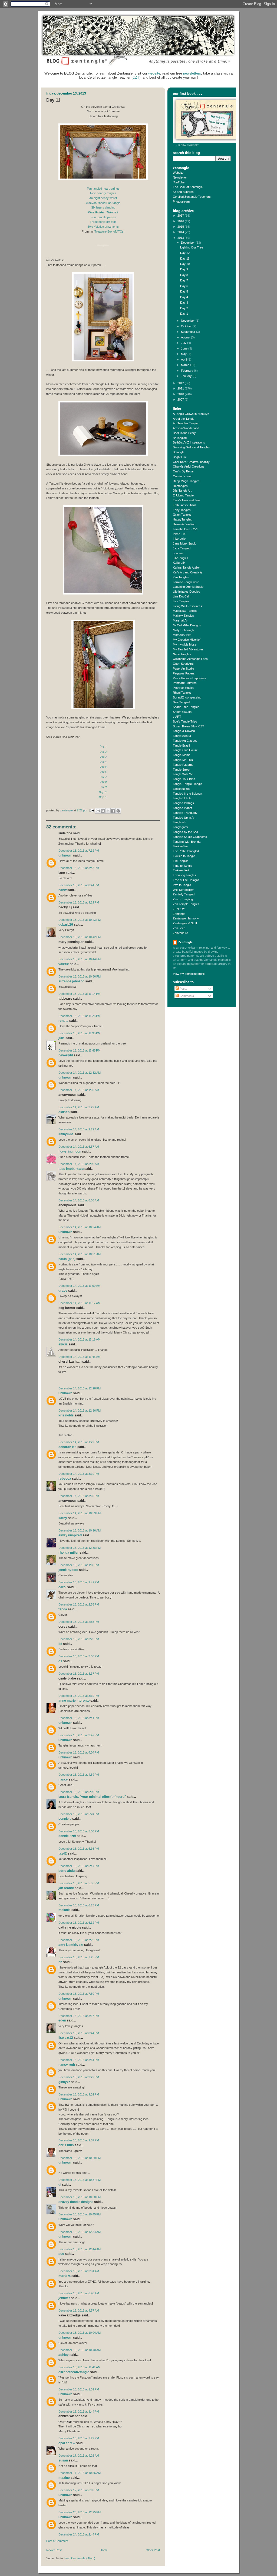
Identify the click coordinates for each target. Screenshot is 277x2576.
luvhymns (66, 1134)
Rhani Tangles (182, 693)
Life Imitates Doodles (187, 592)
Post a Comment (57, 2541)
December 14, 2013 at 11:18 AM (79, 1339)
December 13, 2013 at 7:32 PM (79, 851)
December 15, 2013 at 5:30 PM (79, 1831)
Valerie (64, 964)
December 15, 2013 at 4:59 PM (79, 1775)
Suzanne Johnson (71, 981)
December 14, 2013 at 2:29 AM (79, 1129)
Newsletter (180, 177)
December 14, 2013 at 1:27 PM (79, 1442)
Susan (63, 2460)
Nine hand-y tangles (103, 193)
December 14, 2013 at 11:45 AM (79, 1357)
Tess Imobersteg (71, 1169)
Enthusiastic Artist (184, 505)
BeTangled (180, 438)
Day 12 (103, 797)
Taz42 (63, 1853)
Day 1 (184, 314)
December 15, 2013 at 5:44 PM (79, 1866)
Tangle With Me (183, 774)
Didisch (64, 1112)
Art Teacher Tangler (186, 423)
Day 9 (103, 787)
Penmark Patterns (185, 683)
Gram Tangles (182, 515)
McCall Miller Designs (187, 625)
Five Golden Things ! (103, 212)
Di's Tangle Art (182, 491)
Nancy (63, 1779)
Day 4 (184, 297)
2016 (181, 221)
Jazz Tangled (182, 548)
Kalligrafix (179, 563)
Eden (62, 2020)
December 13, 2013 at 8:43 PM (79, 868)
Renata (63, 1021)
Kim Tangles (181, 577)
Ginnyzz (64, 2082)
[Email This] (98, 811)
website (154, 73)
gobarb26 (66, 925)
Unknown (65, 855)
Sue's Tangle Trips (185, 721)
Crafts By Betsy (183, 471)
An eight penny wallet (103, 198)
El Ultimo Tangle (183, 495)
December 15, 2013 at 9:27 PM (79, 2077)
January (187, 376)
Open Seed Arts (183, 664)
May (184, 354)
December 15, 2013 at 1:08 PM (79, 1565)
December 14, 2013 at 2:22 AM (79, 1107)
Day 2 (184, 308)
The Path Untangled (186, 851)
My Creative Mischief (187, 640)
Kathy (63, 1518)
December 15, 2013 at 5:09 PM (79, 1792)
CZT (136, 77)
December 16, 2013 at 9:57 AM (79, 2310)
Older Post (153, 2550)
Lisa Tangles (181, 601)
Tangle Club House (185, 750)
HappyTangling (183, 519)
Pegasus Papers (184, 673)
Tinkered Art (181, 870)
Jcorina (178, 553)
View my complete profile (189, 974)
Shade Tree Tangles (186, 707)
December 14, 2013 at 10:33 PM (80, 1513)
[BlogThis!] (103, 811)
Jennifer (64, 2298)
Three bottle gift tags (103, 222)
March (186, 365)
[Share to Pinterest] (118, 811)
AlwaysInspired (70, 1535)
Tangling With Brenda (187, 842)
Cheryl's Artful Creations (189, 466)
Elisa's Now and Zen (186, 500)
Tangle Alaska (182, 736)
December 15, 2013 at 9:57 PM (79, 2140)
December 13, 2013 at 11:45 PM (79, 1050)
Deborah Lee (67, 1447)
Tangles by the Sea (185, 832)
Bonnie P (65, 1819)
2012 (181, 383)
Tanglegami (180, 827)
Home (104, 2550)
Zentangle (185, 942)
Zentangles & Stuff (185, 923)
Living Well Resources (187, 606)
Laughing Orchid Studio (188, 587)
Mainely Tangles (183, 616)
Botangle (179, 452)
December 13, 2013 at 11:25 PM (79, 1016)
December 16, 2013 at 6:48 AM (79, 2293)
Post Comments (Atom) (80, 2558)
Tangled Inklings (183, 803)
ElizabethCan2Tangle (74, 2372)
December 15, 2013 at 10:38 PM (80, 2197)
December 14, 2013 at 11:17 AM (79, 1303)
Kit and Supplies (183, 192)
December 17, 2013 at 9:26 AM (79, 2456)
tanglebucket (181, 789)
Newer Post (54, 2550)
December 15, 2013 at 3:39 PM (79, 1696)
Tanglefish (179, 822)
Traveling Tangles (184, 875)
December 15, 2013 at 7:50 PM (79, 1994)
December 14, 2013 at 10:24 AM (80, 1227)
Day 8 (103, 782)
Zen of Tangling (183, 899)
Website (178, 173)
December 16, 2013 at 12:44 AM (80, 2249)
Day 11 (185, 258)
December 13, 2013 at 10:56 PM (80, 976)
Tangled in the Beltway (187, 794)
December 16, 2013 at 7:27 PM (79, 2438)
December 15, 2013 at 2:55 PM (79, 1604)
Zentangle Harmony (186, 918)
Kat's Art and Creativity (188, 572)
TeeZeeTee (180, 846)
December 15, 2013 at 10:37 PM (80, 2180)
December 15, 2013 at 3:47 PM (79, 1735)
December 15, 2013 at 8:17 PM (79, 2016)
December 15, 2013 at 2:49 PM (79, 1582)
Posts (183, 989)
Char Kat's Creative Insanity (191, 462)
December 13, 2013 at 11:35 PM (79, 1033)
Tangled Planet (182, 808)
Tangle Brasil (181, 745)
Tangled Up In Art (184, 818)
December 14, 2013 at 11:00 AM (79, 1286)
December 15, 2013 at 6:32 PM (79, 1923)
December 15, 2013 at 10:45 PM (80, 2214)
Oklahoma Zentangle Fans (190, 659)
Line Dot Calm (182, 596)
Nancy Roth (67, 2065)
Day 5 (103, 767)
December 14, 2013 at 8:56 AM (79, 1200)
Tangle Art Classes (185, 741)
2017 (181, 216)
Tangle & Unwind (184, 731)
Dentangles (180, 486)
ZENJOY (179, 909)
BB (60, 1962)
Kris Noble (66, 1415)
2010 (181, 394)
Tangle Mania (182, 755)
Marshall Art (181, 620)
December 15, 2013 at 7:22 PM (79, 1940)
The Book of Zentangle (188, 187)
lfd (60, 1644)
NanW (62, 890)
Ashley (64, 2355)
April (184, 360)
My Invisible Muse (185, 644)
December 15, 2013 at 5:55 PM (79, 1883)
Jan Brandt (66, 1888)
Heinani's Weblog (184, 524)
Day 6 (184, 286)
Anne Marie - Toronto (74, 1701)
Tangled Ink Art (183, 798)
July (184, 343)
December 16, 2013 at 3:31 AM (79, 2271)
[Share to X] (108, 811)
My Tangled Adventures (188, 649)
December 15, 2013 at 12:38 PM (80, 1548)
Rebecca (65, 1479)
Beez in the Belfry (184, 433)
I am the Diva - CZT (186, 529)
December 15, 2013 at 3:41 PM (79, 1718)
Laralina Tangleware (186, 582)
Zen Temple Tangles (186, 904)
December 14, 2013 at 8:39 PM (79, 1496)
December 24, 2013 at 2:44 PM (79, 2534)
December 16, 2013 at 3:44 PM (79, 2412)
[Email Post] (92, 810)
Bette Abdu (67, 1871)
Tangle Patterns (183, 765)
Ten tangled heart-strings (103, 189)
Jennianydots (68, 1570)
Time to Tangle (182, 866)
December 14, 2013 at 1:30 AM (79, 1090)
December (188, 243)
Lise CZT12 (66, 2038)
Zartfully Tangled (184, 894)
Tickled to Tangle (184, 856)
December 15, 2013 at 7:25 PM (79, 1957)
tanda (63, 1609)
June (185, 348)
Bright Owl (180, 457)
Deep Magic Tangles (186, 481)
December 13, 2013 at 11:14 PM (79, 994)
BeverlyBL (66, 1055)
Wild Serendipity (183, 890)
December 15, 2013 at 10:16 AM (80, 1530)
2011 (181, 388)
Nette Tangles (182, 654)
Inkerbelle (179, 539)
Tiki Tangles (181, 861)
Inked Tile (179, 534)
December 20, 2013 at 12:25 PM (80, 2512)
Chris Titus (66, 2145)
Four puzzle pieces (103, 217)
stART (177, 717)
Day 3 (184, 303)
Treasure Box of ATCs (109, 231)
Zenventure (180, 933)
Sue (61, 2254)
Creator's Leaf (182, 476)
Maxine (64, 2478)
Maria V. (65, 2276)
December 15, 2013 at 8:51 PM (79, 2060)
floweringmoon (70, 1151)
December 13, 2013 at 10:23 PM (80, 920)
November (188, 321)
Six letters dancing (103, 207)
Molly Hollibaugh (183, 630)
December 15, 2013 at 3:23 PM (79, 1639)
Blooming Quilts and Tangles (191, 447)
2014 (181, 232)
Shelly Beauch (182, 712)
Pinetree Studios (184, 688)
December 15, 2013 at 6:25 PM (79, 1905)
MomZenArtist (182, 635)
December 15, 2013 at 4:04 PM (79, 1752)
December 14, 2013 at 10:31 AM (80, 1254)
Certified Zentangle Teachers (192, 197)
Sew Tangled (181, 702)
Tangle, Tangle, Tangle (187, 784)
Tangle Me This (183, 760)
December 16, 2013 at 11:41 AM (79, 2367)
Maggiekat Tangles (185, 611)
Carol (62, 1587)
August (186, 337)
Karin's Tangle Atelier (186, 567)
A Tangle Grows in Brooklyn (191, 414)
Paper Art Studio (183, 669)
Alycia (63, 1344)
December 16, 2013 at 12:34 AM (80, 2232)
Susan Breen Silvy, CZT (189, 726)
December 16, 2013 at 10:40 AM (80, 2350)
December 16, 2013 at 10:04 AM (80, 2333)
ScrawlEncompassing (187, 697)
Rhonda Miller (69, 1553)
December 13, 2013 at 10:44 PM (80, 959)
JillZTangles (181, 558)
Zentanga (179, 914)
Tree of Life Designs (186, 880)
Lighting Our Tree (192, 247)
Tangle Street (182, 770)
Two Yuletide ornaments (103, 227)
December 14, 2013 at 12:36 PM (80, 1410)
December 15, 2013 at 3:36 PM (79, 1656)
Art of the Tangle (184, 419)
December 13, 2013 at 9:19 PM (79, 902)
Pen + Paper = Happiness (190, 678)
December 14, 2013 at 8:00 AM (79, 1164)
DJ (60, 2185)
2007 (181, 399)
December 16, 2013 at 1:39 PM (79, 2389)
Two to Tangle (182, 885)
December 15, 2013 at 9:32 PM (79, 2094)
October (187, 326)
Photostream (181, 201)
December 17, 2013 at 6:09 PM (79, 2490)
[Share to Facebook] (113, 811)
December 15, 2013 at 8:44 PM (79, 2033)
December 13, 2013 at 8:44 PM (79, 885)
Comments (186, 996)
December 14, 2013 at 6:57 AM (79, 1147)
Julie (62, 1038)
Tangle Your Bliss (184, 779)
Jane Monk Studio (185, 543)
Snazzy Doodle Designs (76, 2202)
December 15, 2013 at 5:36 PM (79, 1849)
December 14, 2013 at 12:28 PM (80, 1388)
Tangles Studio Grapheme (190, 837)
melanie (65, 1910)
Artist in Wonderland (186, 428)
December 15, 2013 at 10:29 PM (80, 2158)
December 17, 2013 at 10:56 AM (80, 2473)
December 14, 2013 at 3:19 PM (79, 1474)
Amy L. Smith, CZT (71, 1945)
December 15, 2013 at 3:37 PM (79, 1674)
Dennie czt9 (67, 1836)
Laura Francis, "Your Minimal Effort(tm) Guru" (92, 1797)
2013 (181, 238)
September (189, 332)
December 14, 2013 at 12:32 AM (80, 1073)
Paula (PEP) (67, 1259)
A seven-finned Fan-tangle (103, 203)
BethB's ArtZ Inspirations (189, 442)
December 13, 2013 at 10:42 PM (80, 937)
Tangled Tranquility (185, 813)
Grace (63, 1291)
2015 (181, 227)
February (187, 371)
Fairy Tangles (182, 510)
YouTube (179, 182)
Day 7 (103, 777)
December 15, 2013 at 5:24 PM (79, 1814)
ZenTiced (179, 928)
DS (60, 1661)
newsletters (192, 73)
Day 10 (103, 792)
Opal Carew (67, 2443)
